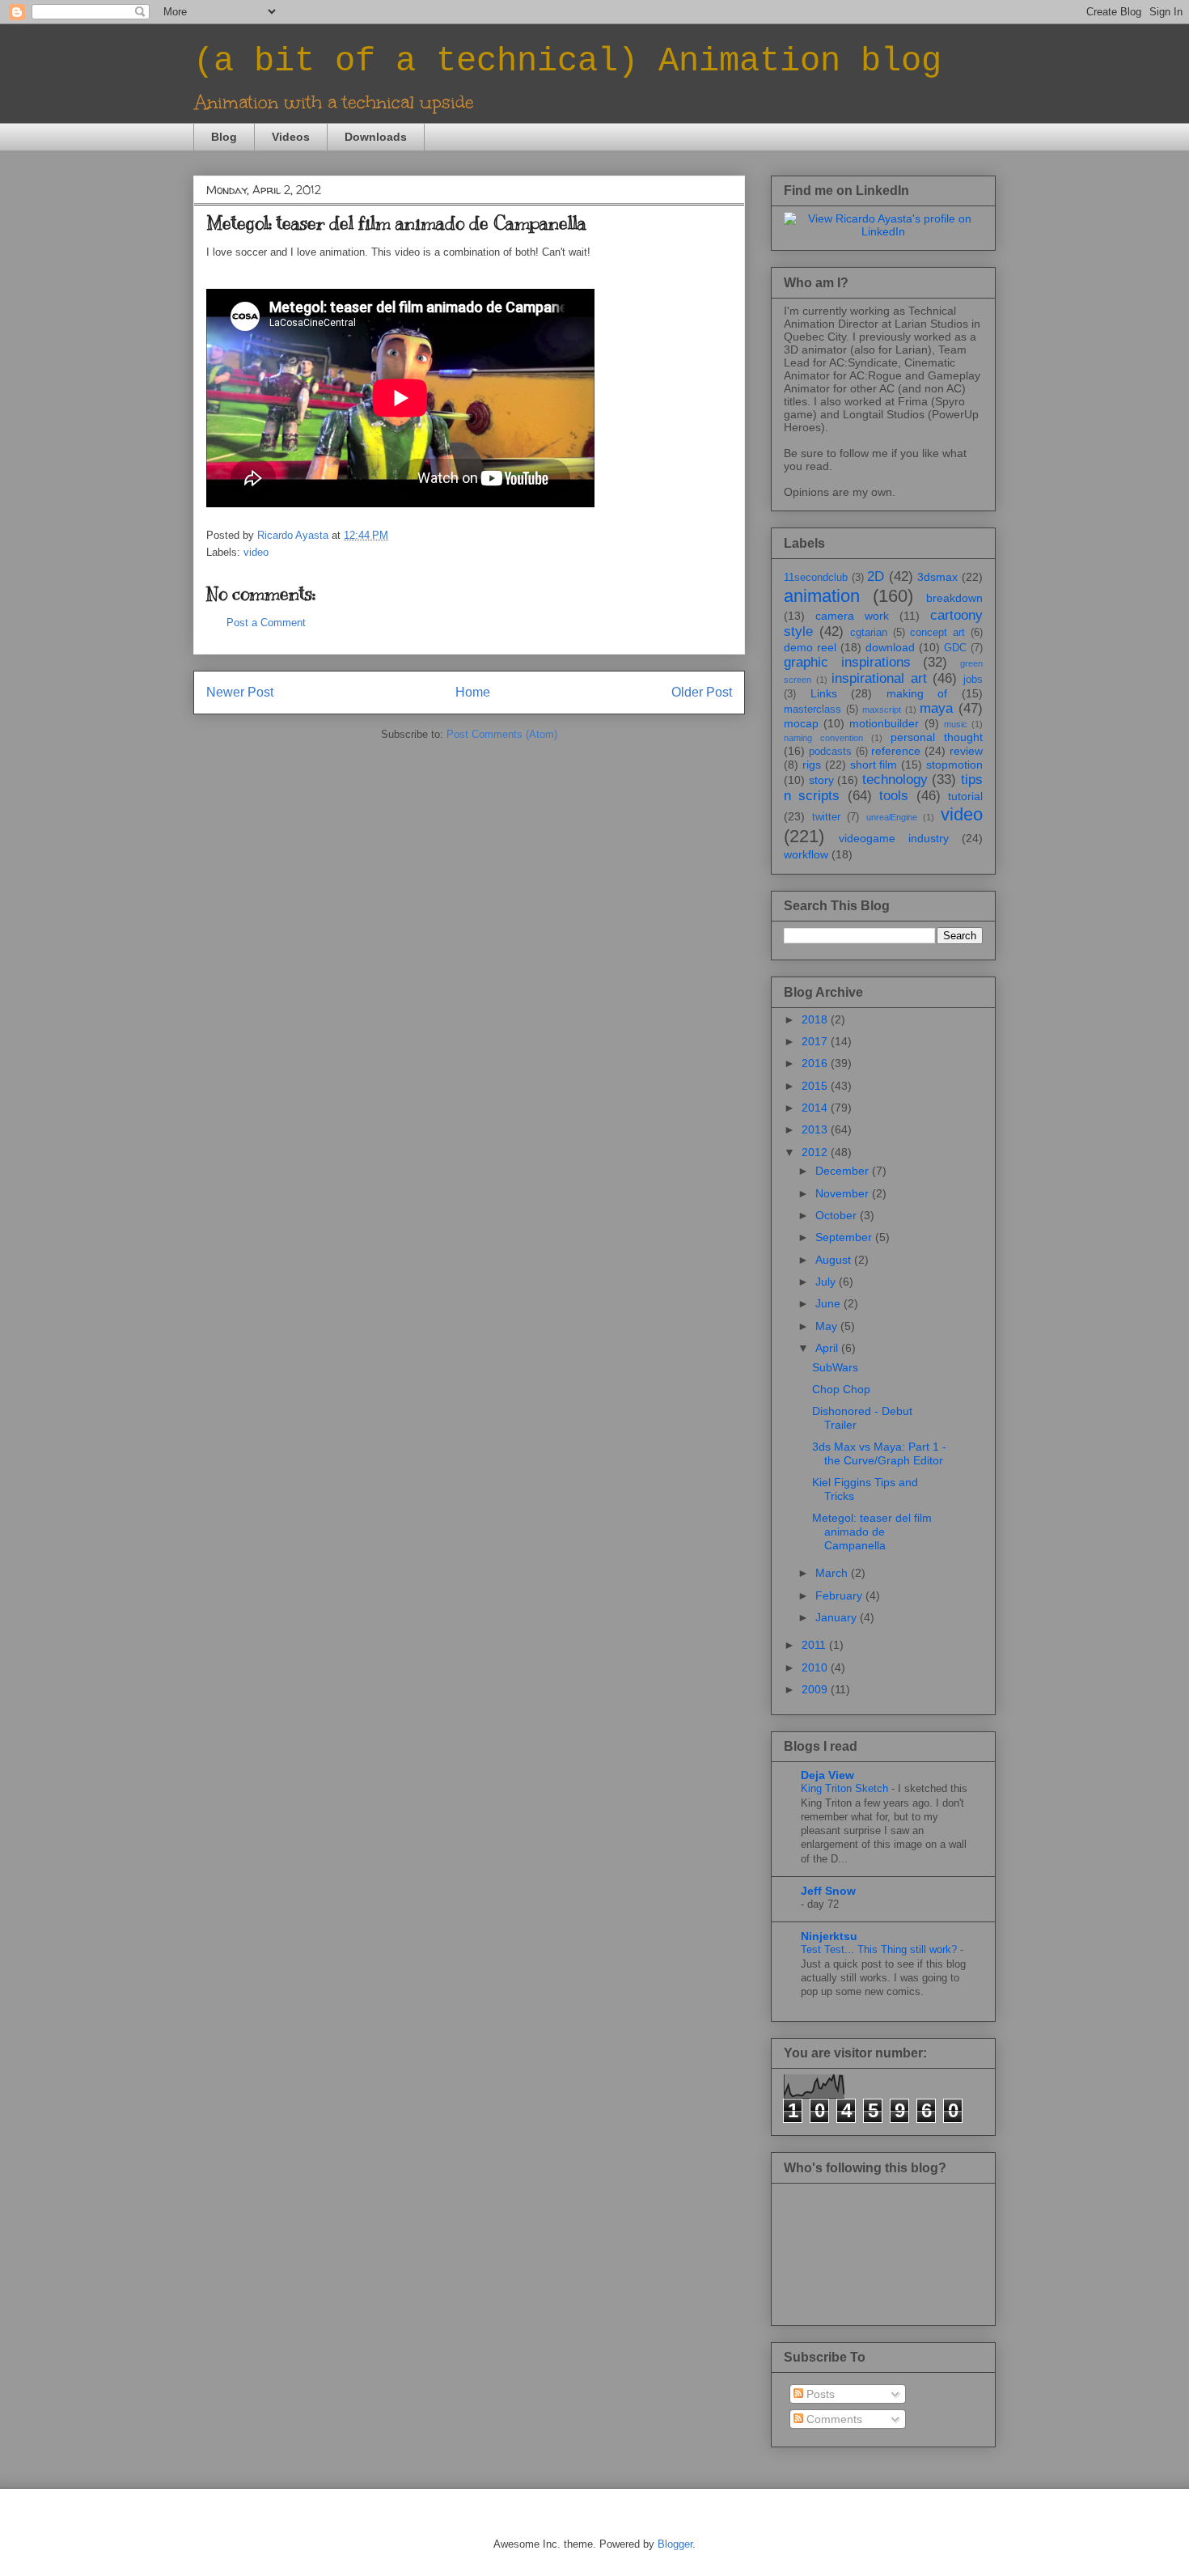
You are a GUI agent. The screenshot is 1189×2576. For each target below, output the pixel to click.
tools (894, 796)
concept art (937, 633)
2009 (816, 1689)
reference (896, 751)
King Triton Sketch (846, 1788)
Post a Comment (266, 623)
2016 (816, 1063)
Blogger (675, 2544)
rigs (812, 765)
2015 (816, 1086)
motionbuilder (884, 723)
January (838, 1617)
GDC (955, 648)
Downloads (376, 137)
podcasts (830, 752)
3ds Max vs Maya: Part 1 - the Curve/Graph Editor (879, 1453)
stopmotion (954, 765)
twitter (826, 817)
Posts (819, 2394)
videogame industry (894, 838)
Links (824, 693)
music (956, 724)
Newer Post (240, 692)
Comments (833, 2419)
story (821, 780)
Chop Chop (841, 1389)
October (838, 1215)
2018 (816, 1019)
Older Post (702, 692)
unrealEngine (892, 817)
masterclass (812, 710)
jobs (973, 680)
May (828, 1326)
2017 (816, 1041)
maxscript (882, 710)
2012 (816, 1152)
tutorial (965, 796)
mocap (801, 723)
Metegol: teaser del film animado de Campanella (872, 1532)
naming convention (823, 738)
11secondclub (816, 578)
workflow (806, 854)
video (256, 552)
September (845, 1237)
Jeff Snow (828, 1891)
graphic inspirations (847, 662)
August (835, 1260)
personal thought (937, 737)
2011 (815, 1645)
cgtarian (869, 633)
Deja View (827, 1775)
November (844, 1193)
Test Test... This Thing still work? (880, 1949)
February (840, 1595)
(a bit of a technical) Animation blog (567, 61)
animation (822, 596)
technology (895, 780)
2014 (816, 1108)
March (833, 1573)
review (966, 751)
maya (936, 708)
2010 (816, 1667)
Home (473, 692)
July (827, 1282)
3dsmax (937, 577)
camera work (852, 616)
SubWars (835, 1367)
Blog (224, 137)
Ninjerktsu (829, 1936)
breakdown (954, 598)
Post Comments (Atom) (502, 734)
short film (874, 765)
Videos (291, 137)
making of (917, 693)
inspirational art (879, 678)
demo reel (810, 647)
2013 (816, 1129)
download (890, 647)
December (844, 1171)
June (829, 1303)
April (828, 1348)
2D (876, 576)
